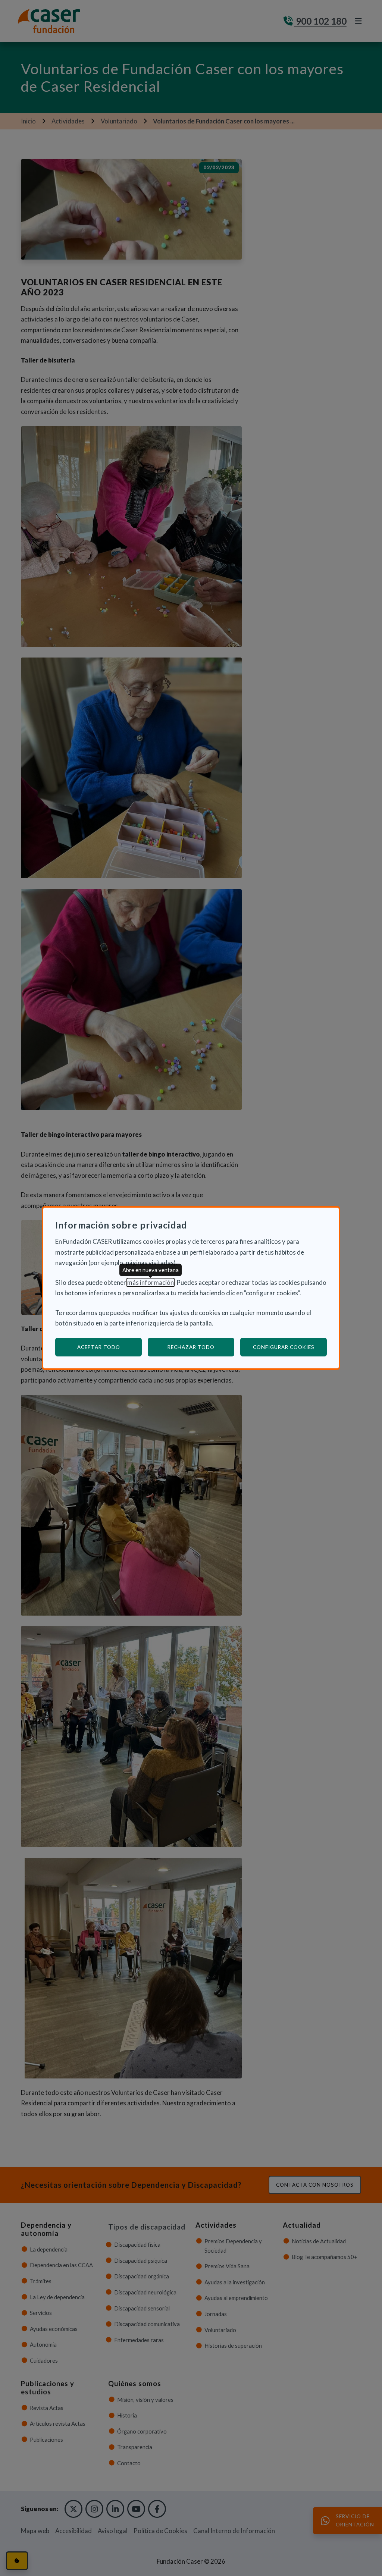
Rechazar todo (191, 1347)
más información (151, 1282)
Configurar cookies (290, 1347)
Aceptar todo (99, 1347)
